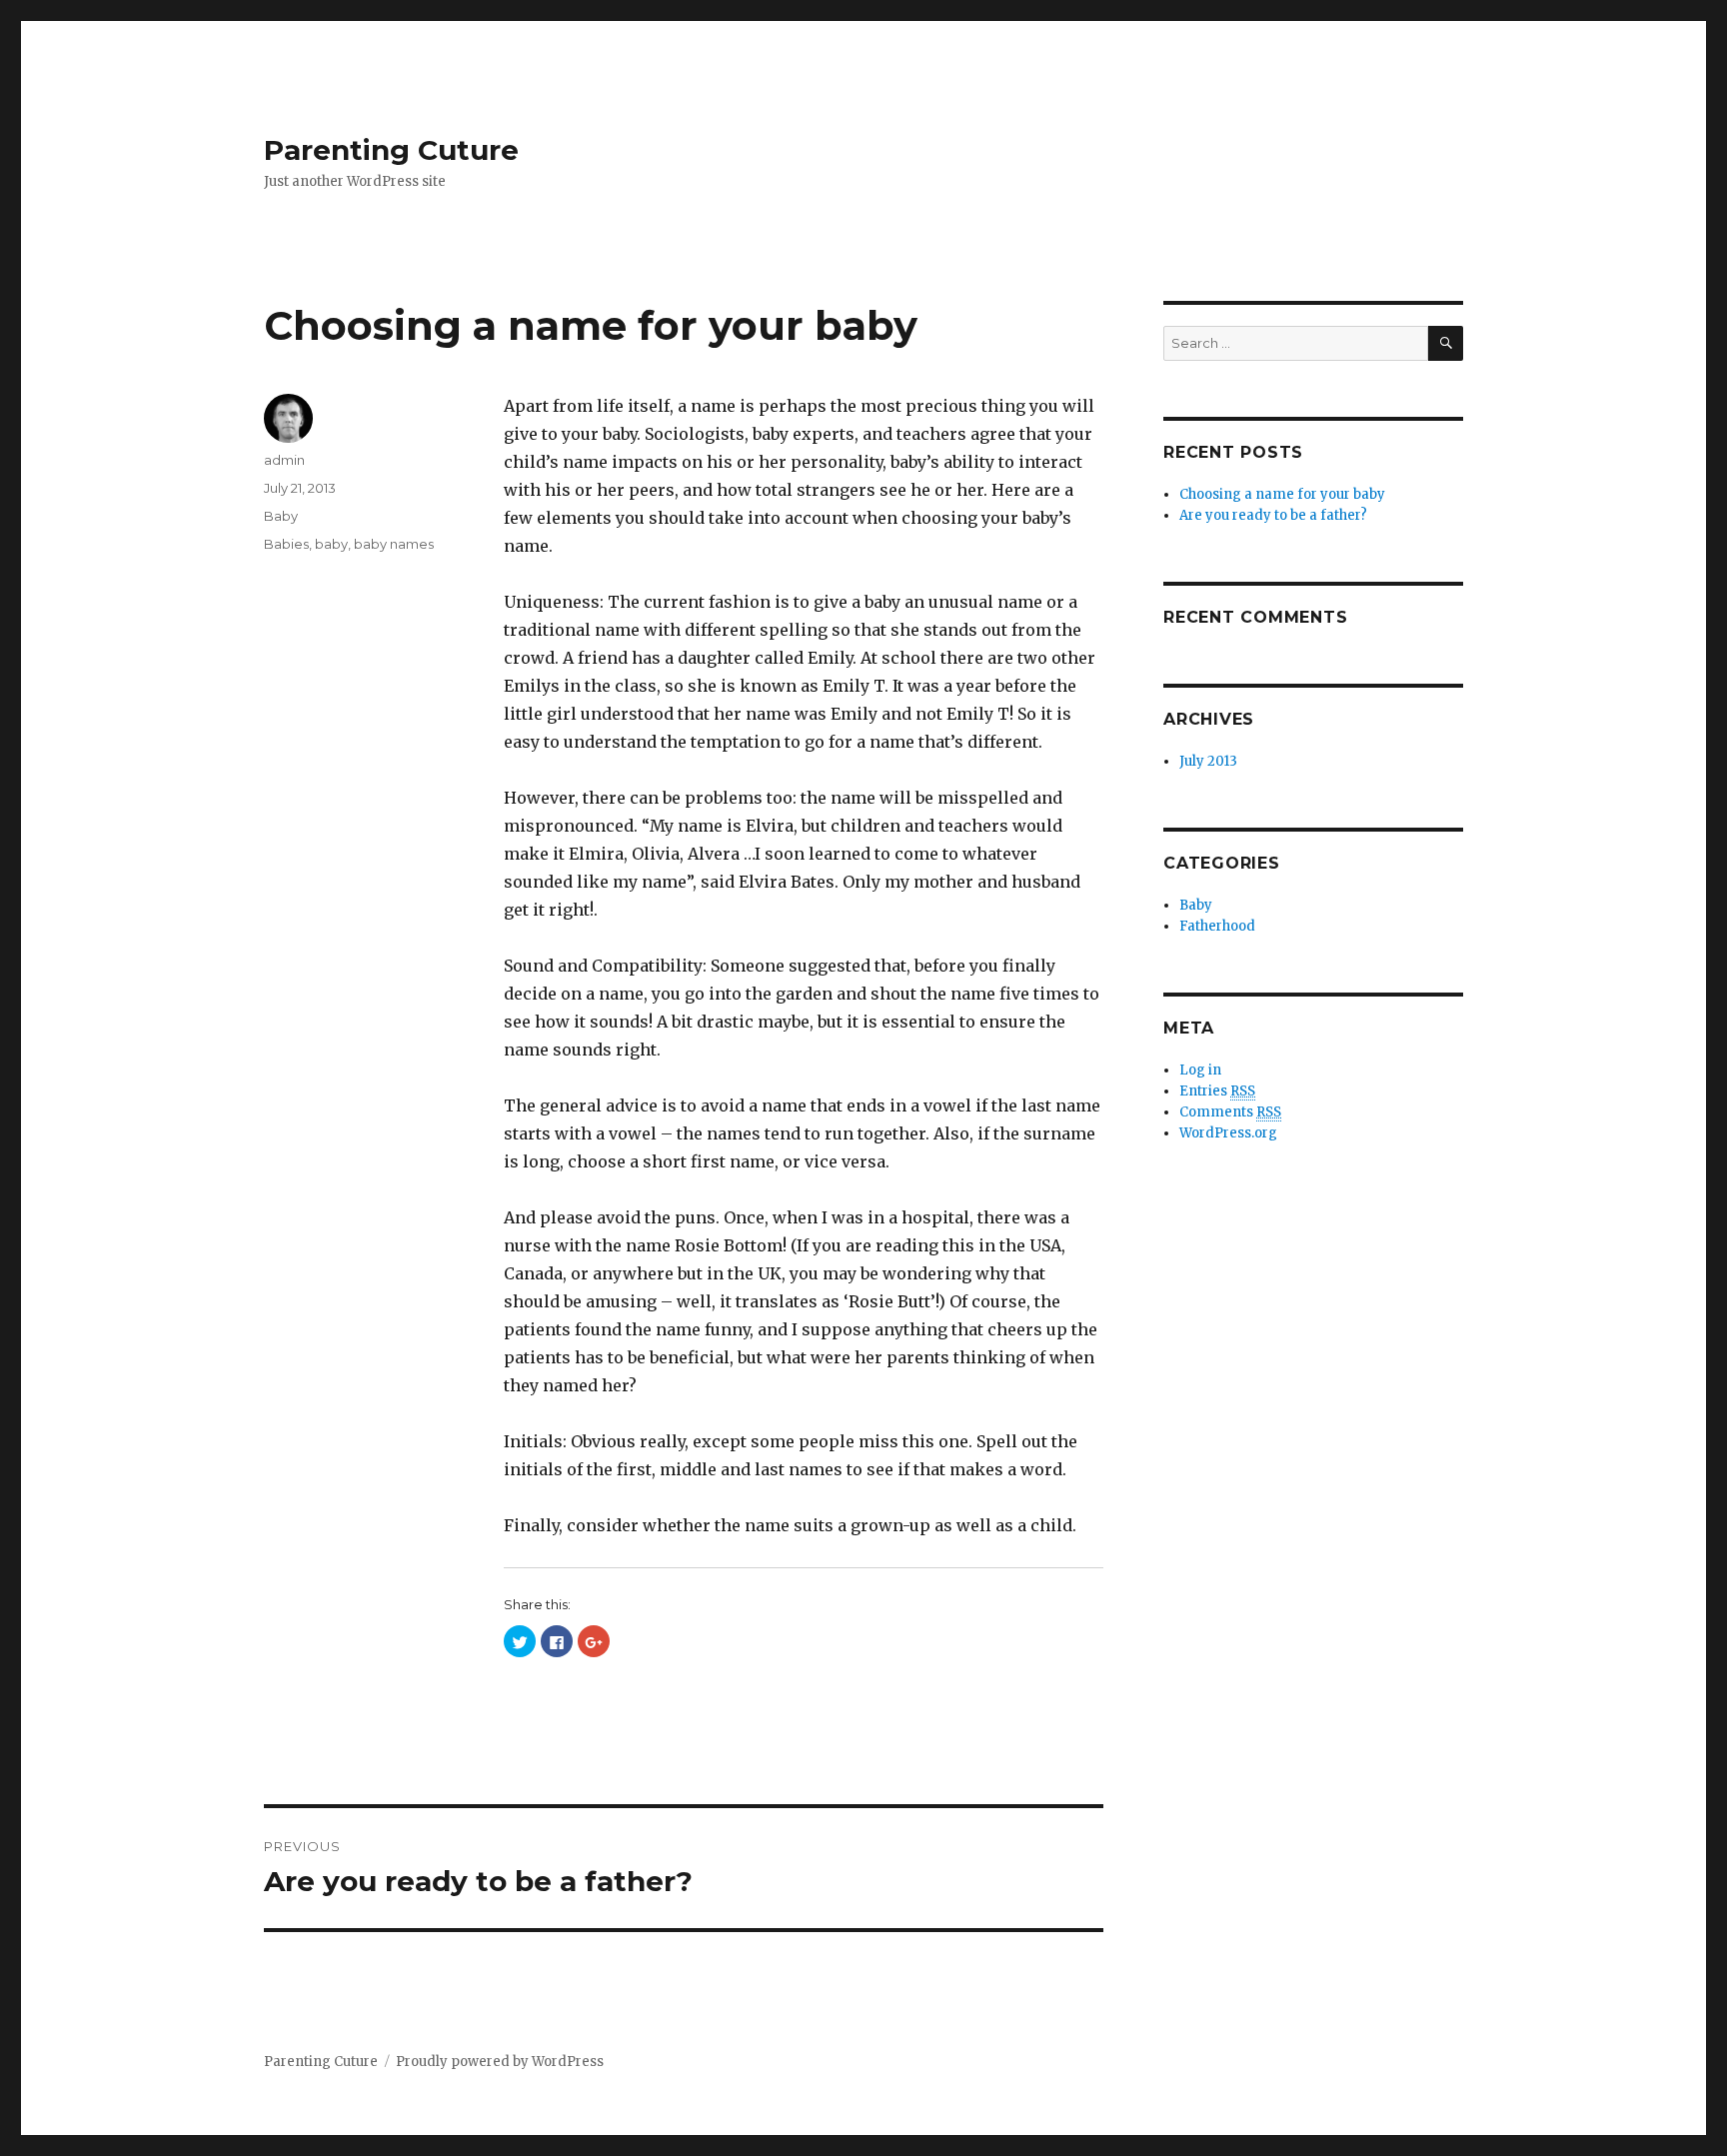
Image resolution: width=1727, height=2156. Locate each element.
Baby (281, 516)
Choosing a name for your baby (1282, 494)
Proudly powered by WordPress (500, 2062)
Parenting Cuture (391, 150)
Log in (1200, 1070)
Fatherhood (1217, 926)
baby (331, 544)
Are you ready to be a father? (1273, 515)
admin (284, 460)
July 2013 (1208, 761)
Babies (286, 544)
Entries (1217, 1091)
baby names (394, 544)
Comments (1230, 1112)
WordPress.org (1228, 1133)
